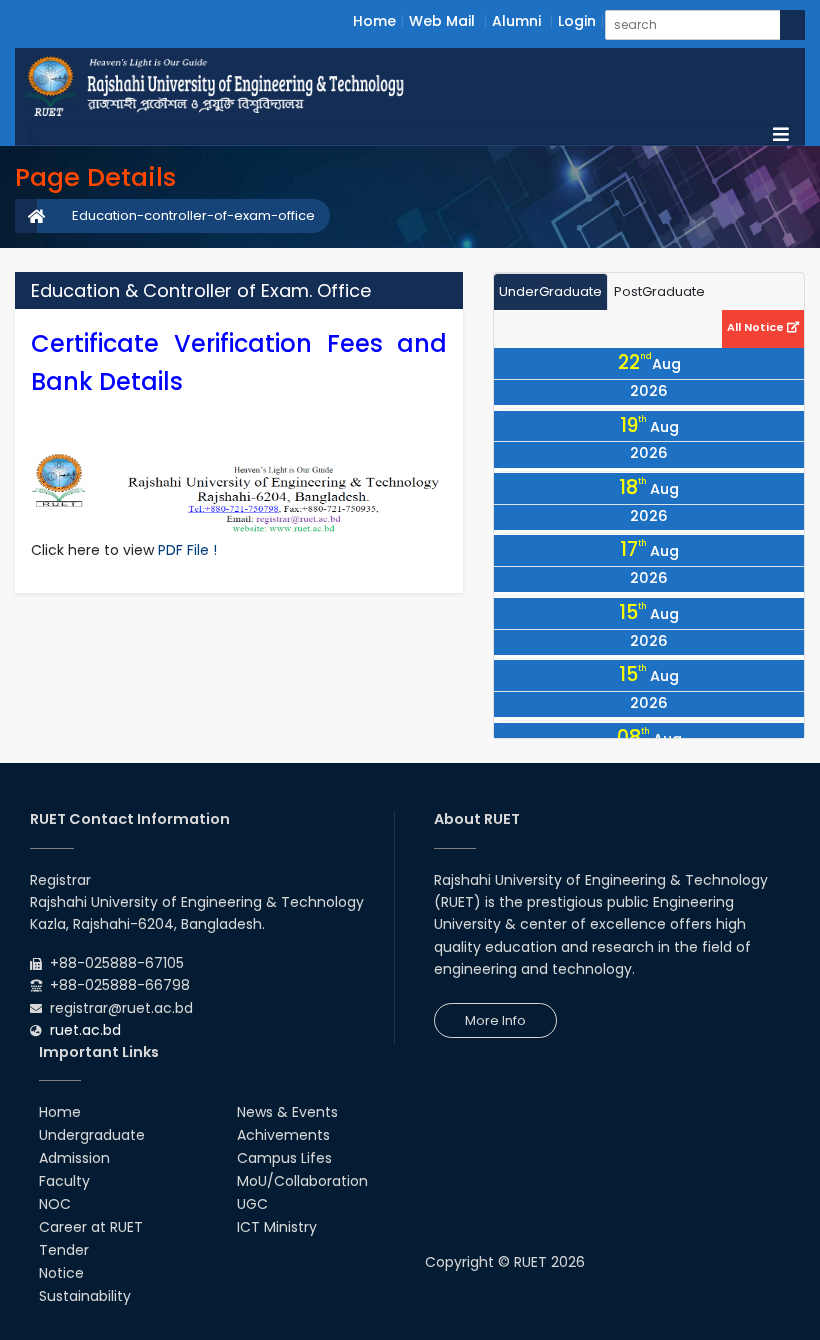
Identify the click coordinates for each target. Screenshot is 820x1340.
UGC (252, 1204)
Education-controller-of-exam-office (193, 215)
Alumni (516, 21)
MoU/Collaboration (302, 1181)
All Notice (757, 327)
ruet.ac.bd (85, 1030)
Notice (61, 1273)
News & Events (287, 1112)
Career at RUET (91, 1227)
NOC (55, 1204)
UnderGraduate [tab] (550, 291)
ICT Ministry (277, 1227)
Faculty (64, 1181)
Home (374, 21)
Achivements (283, 1135)
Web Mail (442, 21)
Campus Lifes (284, 1158)
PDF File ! (187, 550)
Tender (64, 1250)
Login (577, 21)
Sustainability (85, 1296)
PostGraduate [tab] (659, 291)
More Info (495, 1020)
